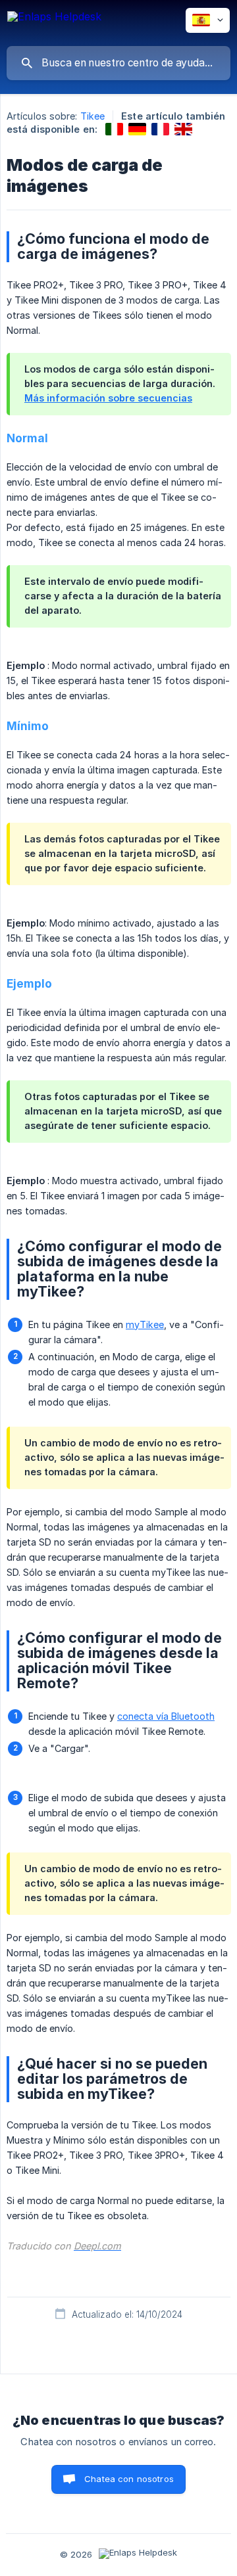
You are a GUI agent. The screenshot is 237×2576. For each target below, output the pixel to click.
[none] (54, 23)
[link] (114, 129)
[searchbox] (118, 63)
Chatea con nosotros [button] (129, 2479)
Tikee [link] (93, 116)
